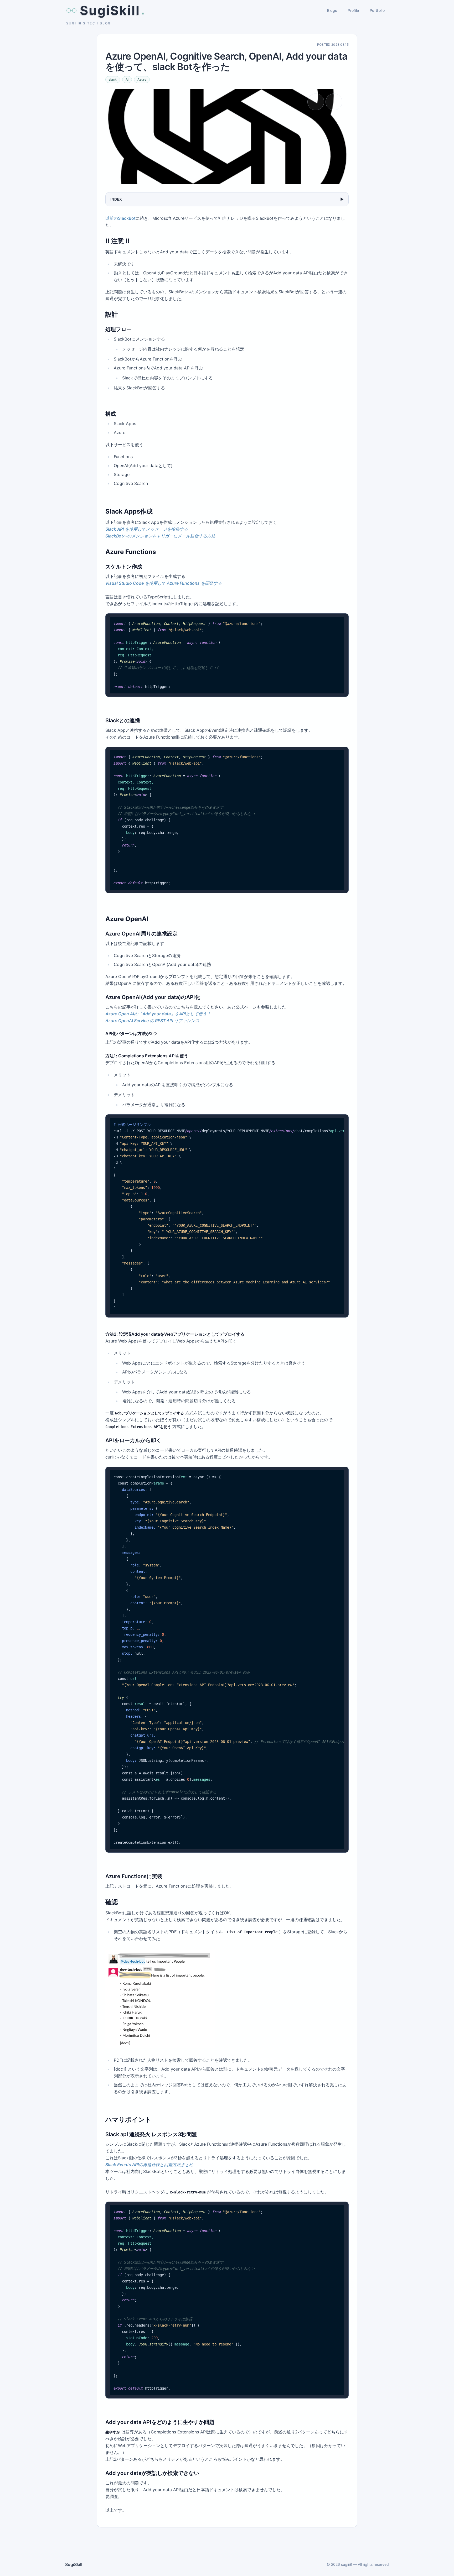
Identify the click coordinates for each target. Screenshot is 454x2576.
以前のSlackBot (120, 218)
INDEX (227, 199)
